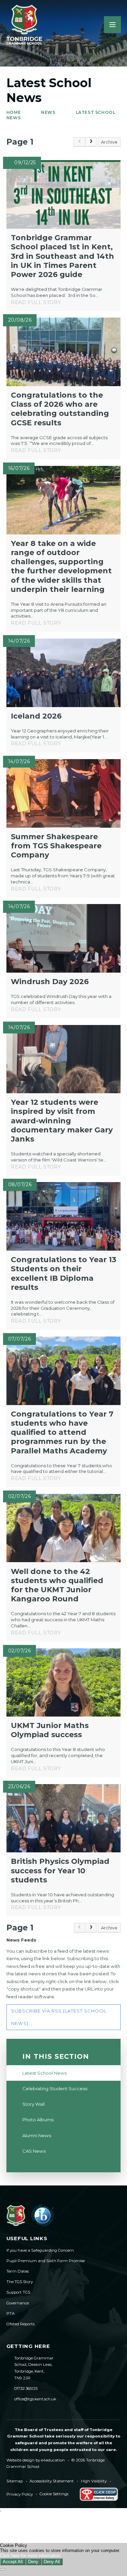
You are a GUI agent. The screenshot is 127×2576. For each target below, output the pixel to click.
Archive (109, 142)
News (48, 112)
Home (14, 112)
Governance (18, 2303)
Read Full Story (36, 302)
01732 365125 (26, 2389)
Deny (33, 2562)
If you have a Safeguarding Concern (40, 2250)
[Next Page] (91, 142)
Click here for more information (30, 2556)
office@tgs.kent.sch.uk (35, 2399)
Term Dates (18, 2271)
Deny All (52, 2562)
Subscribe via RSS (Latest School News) (59, 2017)
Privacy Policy (20, 2494)
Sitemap (15, 2481)
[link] (80, 142)
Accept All (13, 2562)
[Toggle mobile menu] (112, 25)
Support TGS (18, 2292)
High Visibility (94, 2481)
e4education (53, 2460)
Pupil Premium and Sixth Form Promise (46, 2261)
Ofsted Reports (20, 2324)
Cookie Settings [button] (54, 2494)
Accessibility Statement (52, 2481)
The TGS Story (20, 2282)
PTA (10, 2314)
